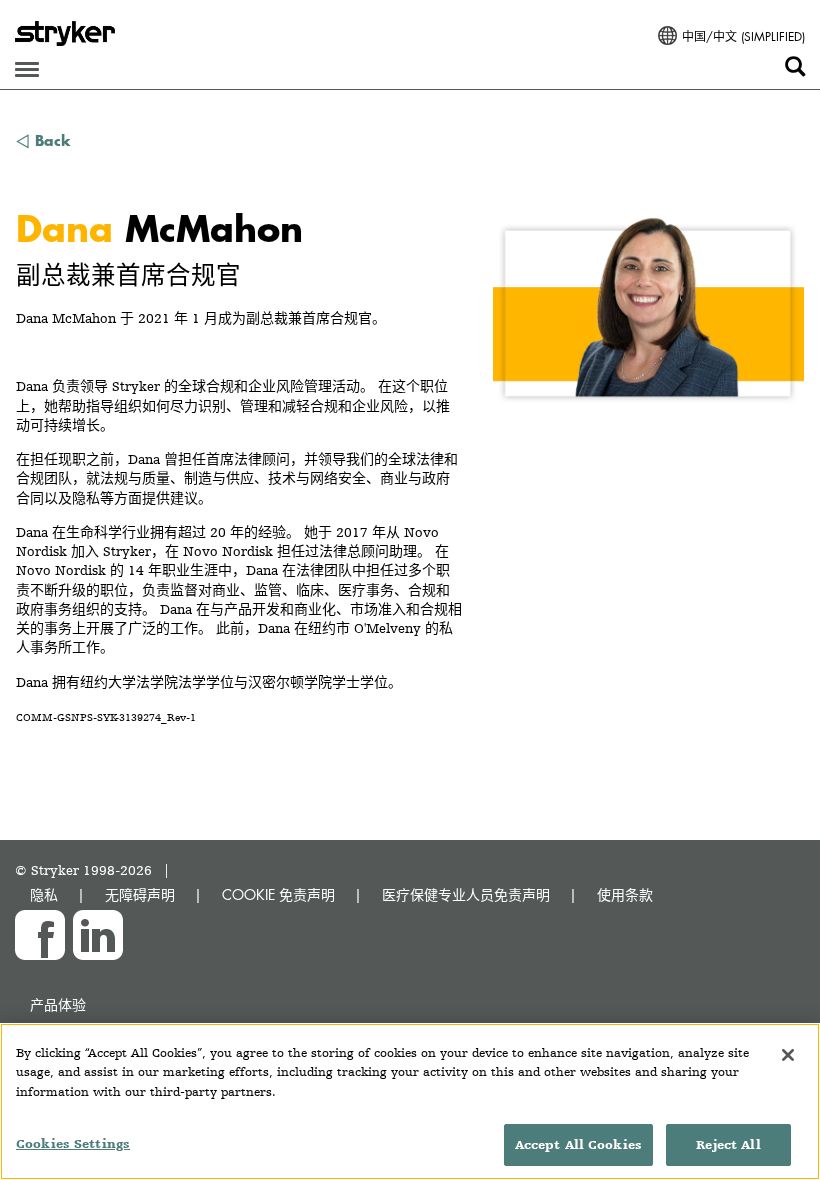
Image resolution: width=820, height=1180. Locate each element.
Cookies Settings (73, 1143)
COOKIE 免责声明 (278, 894)
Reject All (728, 1144)
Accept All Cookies (578, 1144)
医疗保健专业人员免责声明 (466, 894)
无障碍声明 (140, 894)
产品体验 (58, 1004)
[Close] (788, 1055)
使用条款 (625, 894)
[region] (410, 1101)
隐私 (44, 894)
